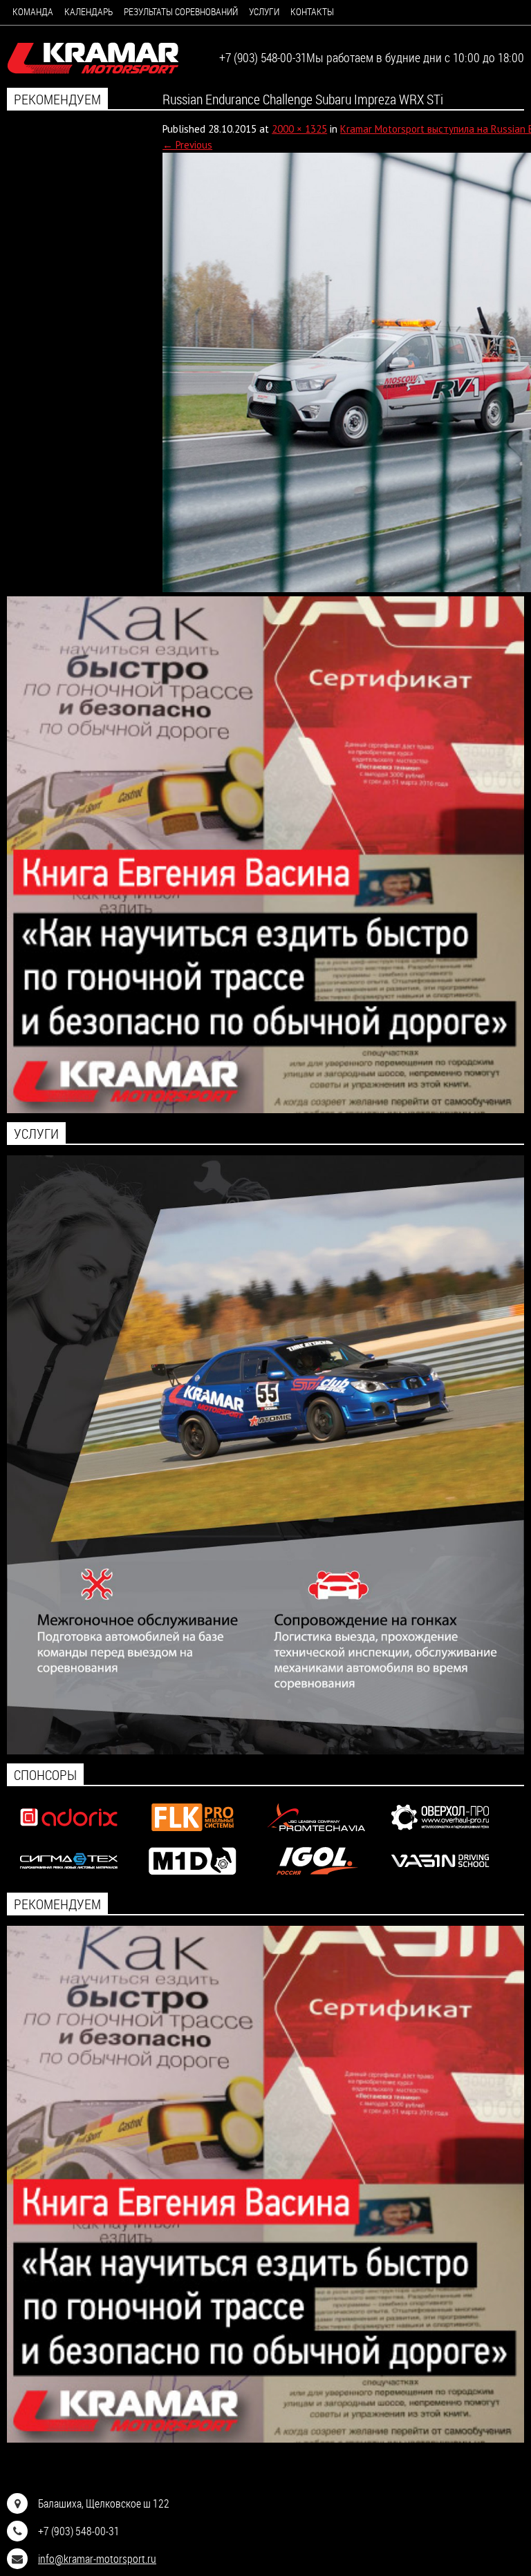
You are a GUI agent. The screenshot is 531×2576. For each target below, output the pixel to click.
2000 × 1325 (299, 129)
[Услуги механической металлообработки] (440, 1834)
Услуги (264, 11)
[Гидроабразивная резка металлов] (69, 1878)
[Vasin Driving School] (440, 1878)
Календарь (88, 11)
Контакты (312, 11)
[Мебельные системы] (193, 1834)
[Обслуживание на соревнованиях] (265, 1751)
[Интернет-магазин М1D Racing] (193, 1878)
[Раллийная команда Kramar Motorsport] (93, 59)
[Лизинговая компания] (316, 1834)
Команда (33, 11)
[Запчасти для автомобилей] (69, 1834)
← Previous (187, 145)
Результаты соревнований (181, 11)
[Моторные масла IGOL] (316, 1878)
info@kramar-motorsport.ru (97, 2558)
